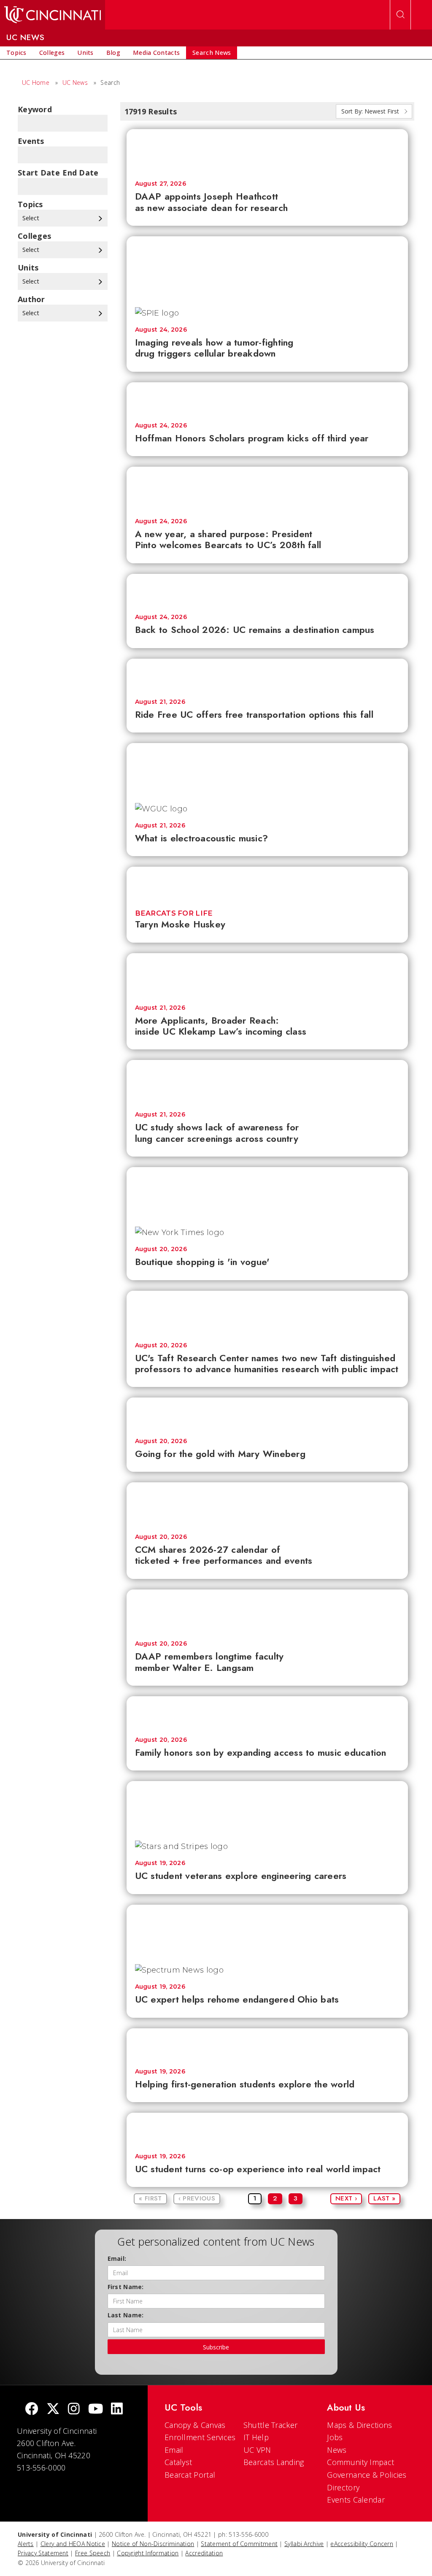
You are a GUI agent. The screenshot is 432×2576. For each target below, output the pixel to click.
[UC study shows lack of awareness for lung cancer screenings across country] (267, 1081)
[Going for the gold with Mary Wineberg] (267, 1413)
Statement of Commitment (239, 2544)
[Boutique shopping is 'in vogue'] (267, 1193)
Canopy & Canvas (195, 2425)
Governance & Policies (367, 2475)
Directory (343, 2487)
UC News (75, 82)
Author (31, 299)
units (28, 268)
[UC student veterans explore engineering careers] (267, 1807)
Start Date (39, 173)
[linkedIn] (117, 2410)
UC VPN (257, 2450)
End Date (80, 173)
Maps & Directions (359, 2425)
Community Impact (360, 2462)
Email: (117, 2258)
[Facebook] (32, 2410)
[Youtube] (96, 2410)
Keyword (35, 109)
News (337, 2450)
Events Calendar (356, 2500)
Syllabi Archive (304, 2544)
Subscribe (216, 2347)
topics (30, 204)
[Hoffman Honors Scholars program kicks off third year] (267, 398)
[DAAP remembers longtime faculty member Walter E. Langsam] (267, 1611)
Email (174, 2450)
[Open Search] (400, 15)
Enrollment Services (200, 2437)
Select (32, 218)
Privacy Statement (43, 2553)
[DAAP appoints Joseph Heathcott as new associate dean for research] (267, 151)
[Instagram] (74, 2410)
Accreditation (204, 2553)
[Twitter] (53, 2410)
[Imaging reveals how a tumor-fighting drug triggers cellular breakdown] (267, 268)
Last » (384, 2198)
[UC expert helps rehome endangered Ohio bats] (267, 1930)
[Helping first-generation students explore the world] (267, 2044)
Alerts (26, 2544)
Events (31, 141)
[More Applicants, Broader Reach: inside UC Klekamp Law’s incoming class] (267, 975)
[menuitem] (16, 53)
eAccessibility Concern (362, 2544)
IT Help (256, 2437)
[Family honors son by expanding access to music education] (267, 1712)
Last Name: (126, 2315)
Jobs (335, 2437)
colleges (34, 236)
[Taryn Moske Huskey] (267, 883)
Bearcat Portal (190, 2475)
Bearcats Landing (274, 2462)
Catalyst (178, 2462)
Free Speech (93, 2553)
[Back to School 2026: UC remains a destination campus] (267, 590)
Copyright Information (148, 2553)
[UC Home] (53, 15)
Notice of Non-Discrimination (153, 2544)
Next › (346, 2198)
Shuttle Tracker (271, 2425)
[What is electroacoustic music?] (267, 769)
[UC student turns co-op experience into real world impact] (267, 2129)
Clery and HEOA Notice (73, 2544)
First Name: (126, 2287)
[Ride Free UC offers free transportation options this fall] (267, 674)
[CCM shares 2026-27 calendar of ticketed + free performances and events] (267, 1504)
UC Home (36, 82)
